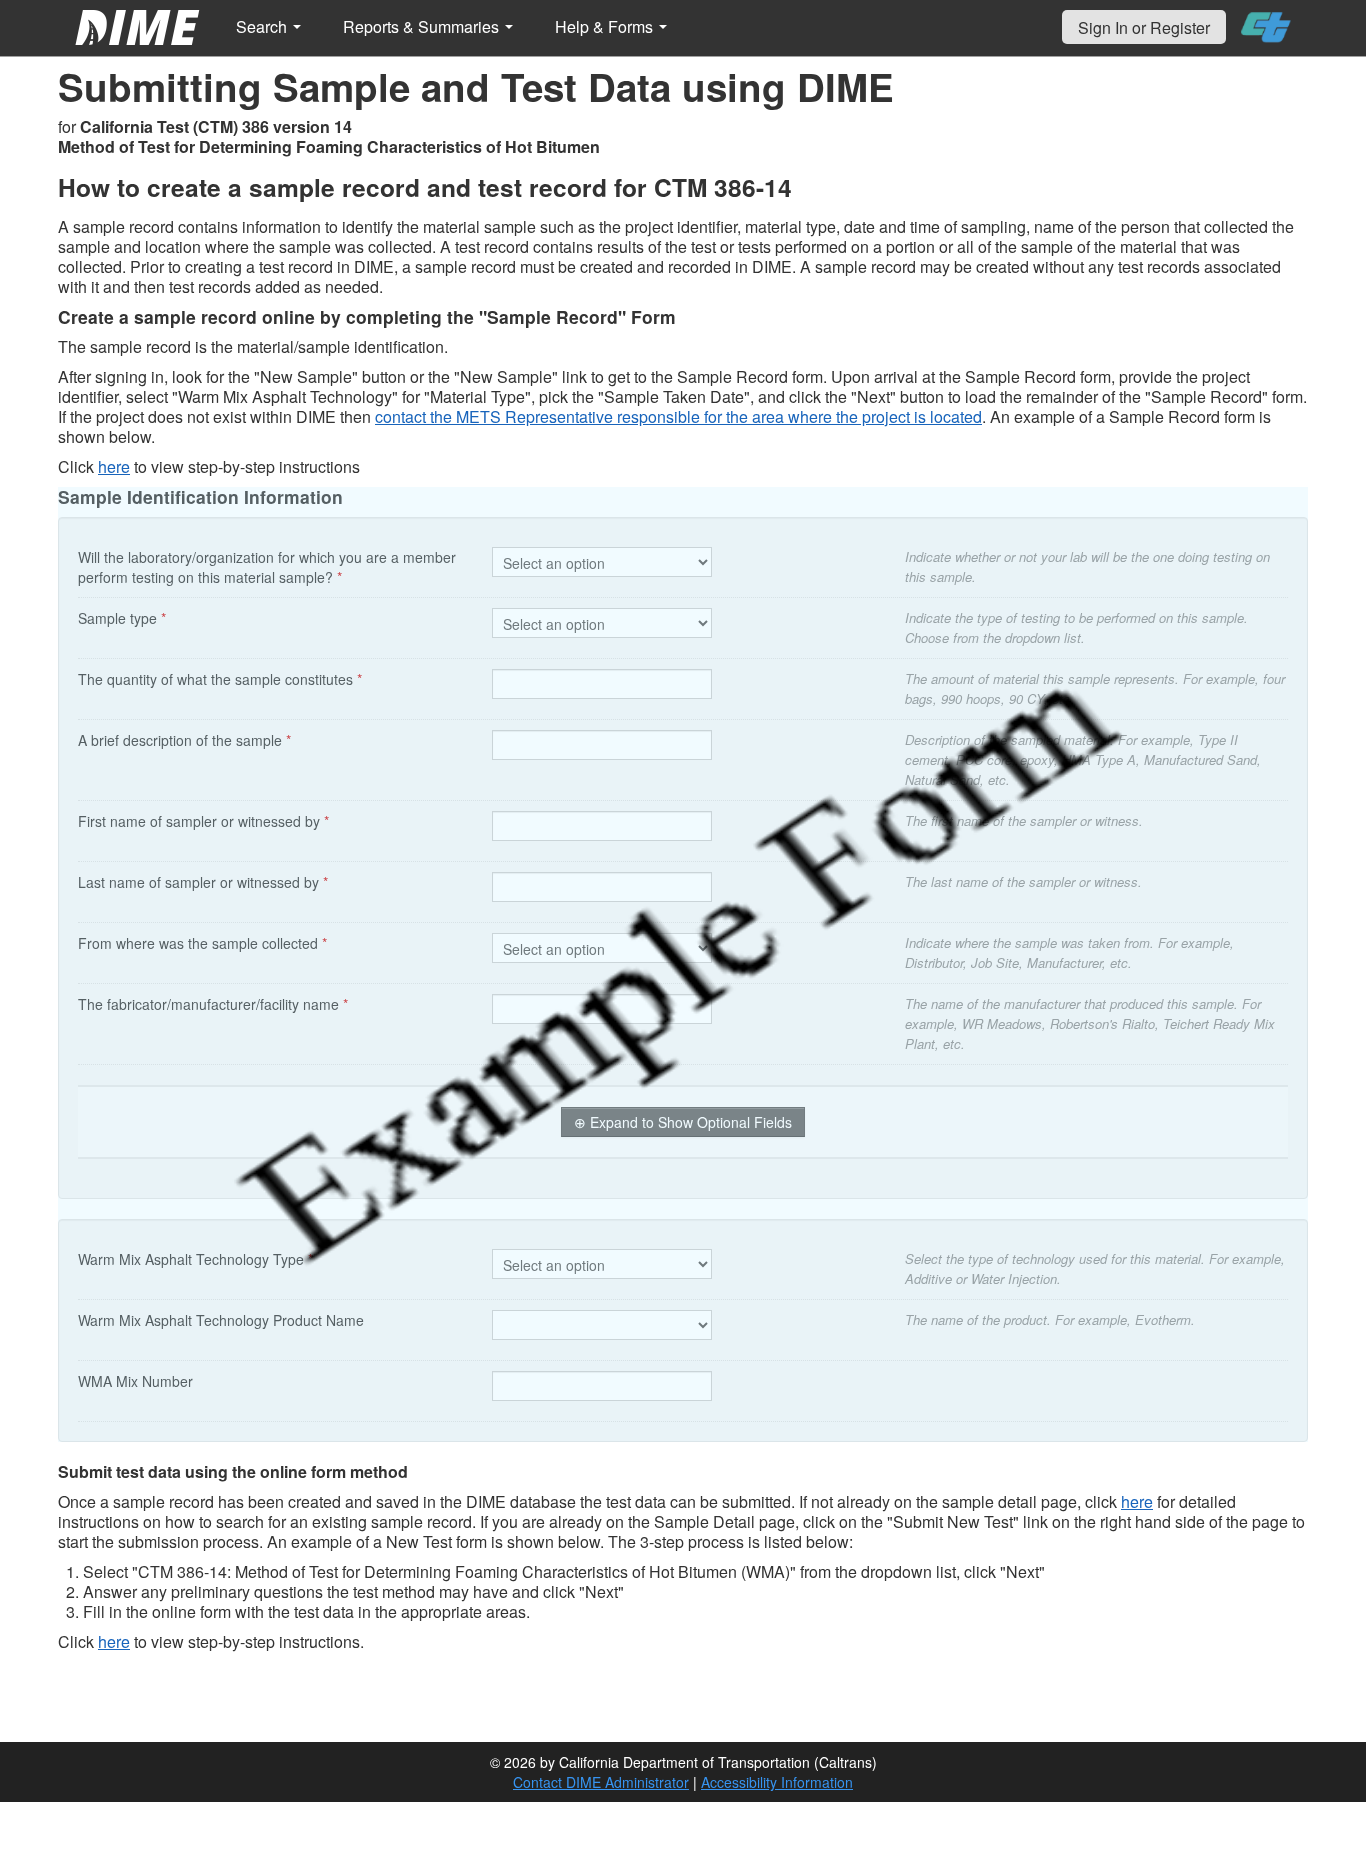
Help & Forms (606, 26)
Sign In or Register (1144, 27)
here (114, 466)
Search (263, 26)
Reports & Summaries (423, 26)
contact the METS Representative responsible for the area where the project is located (678, 416)
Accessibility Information (777, 1782)
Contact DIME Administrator (601, 1782)
